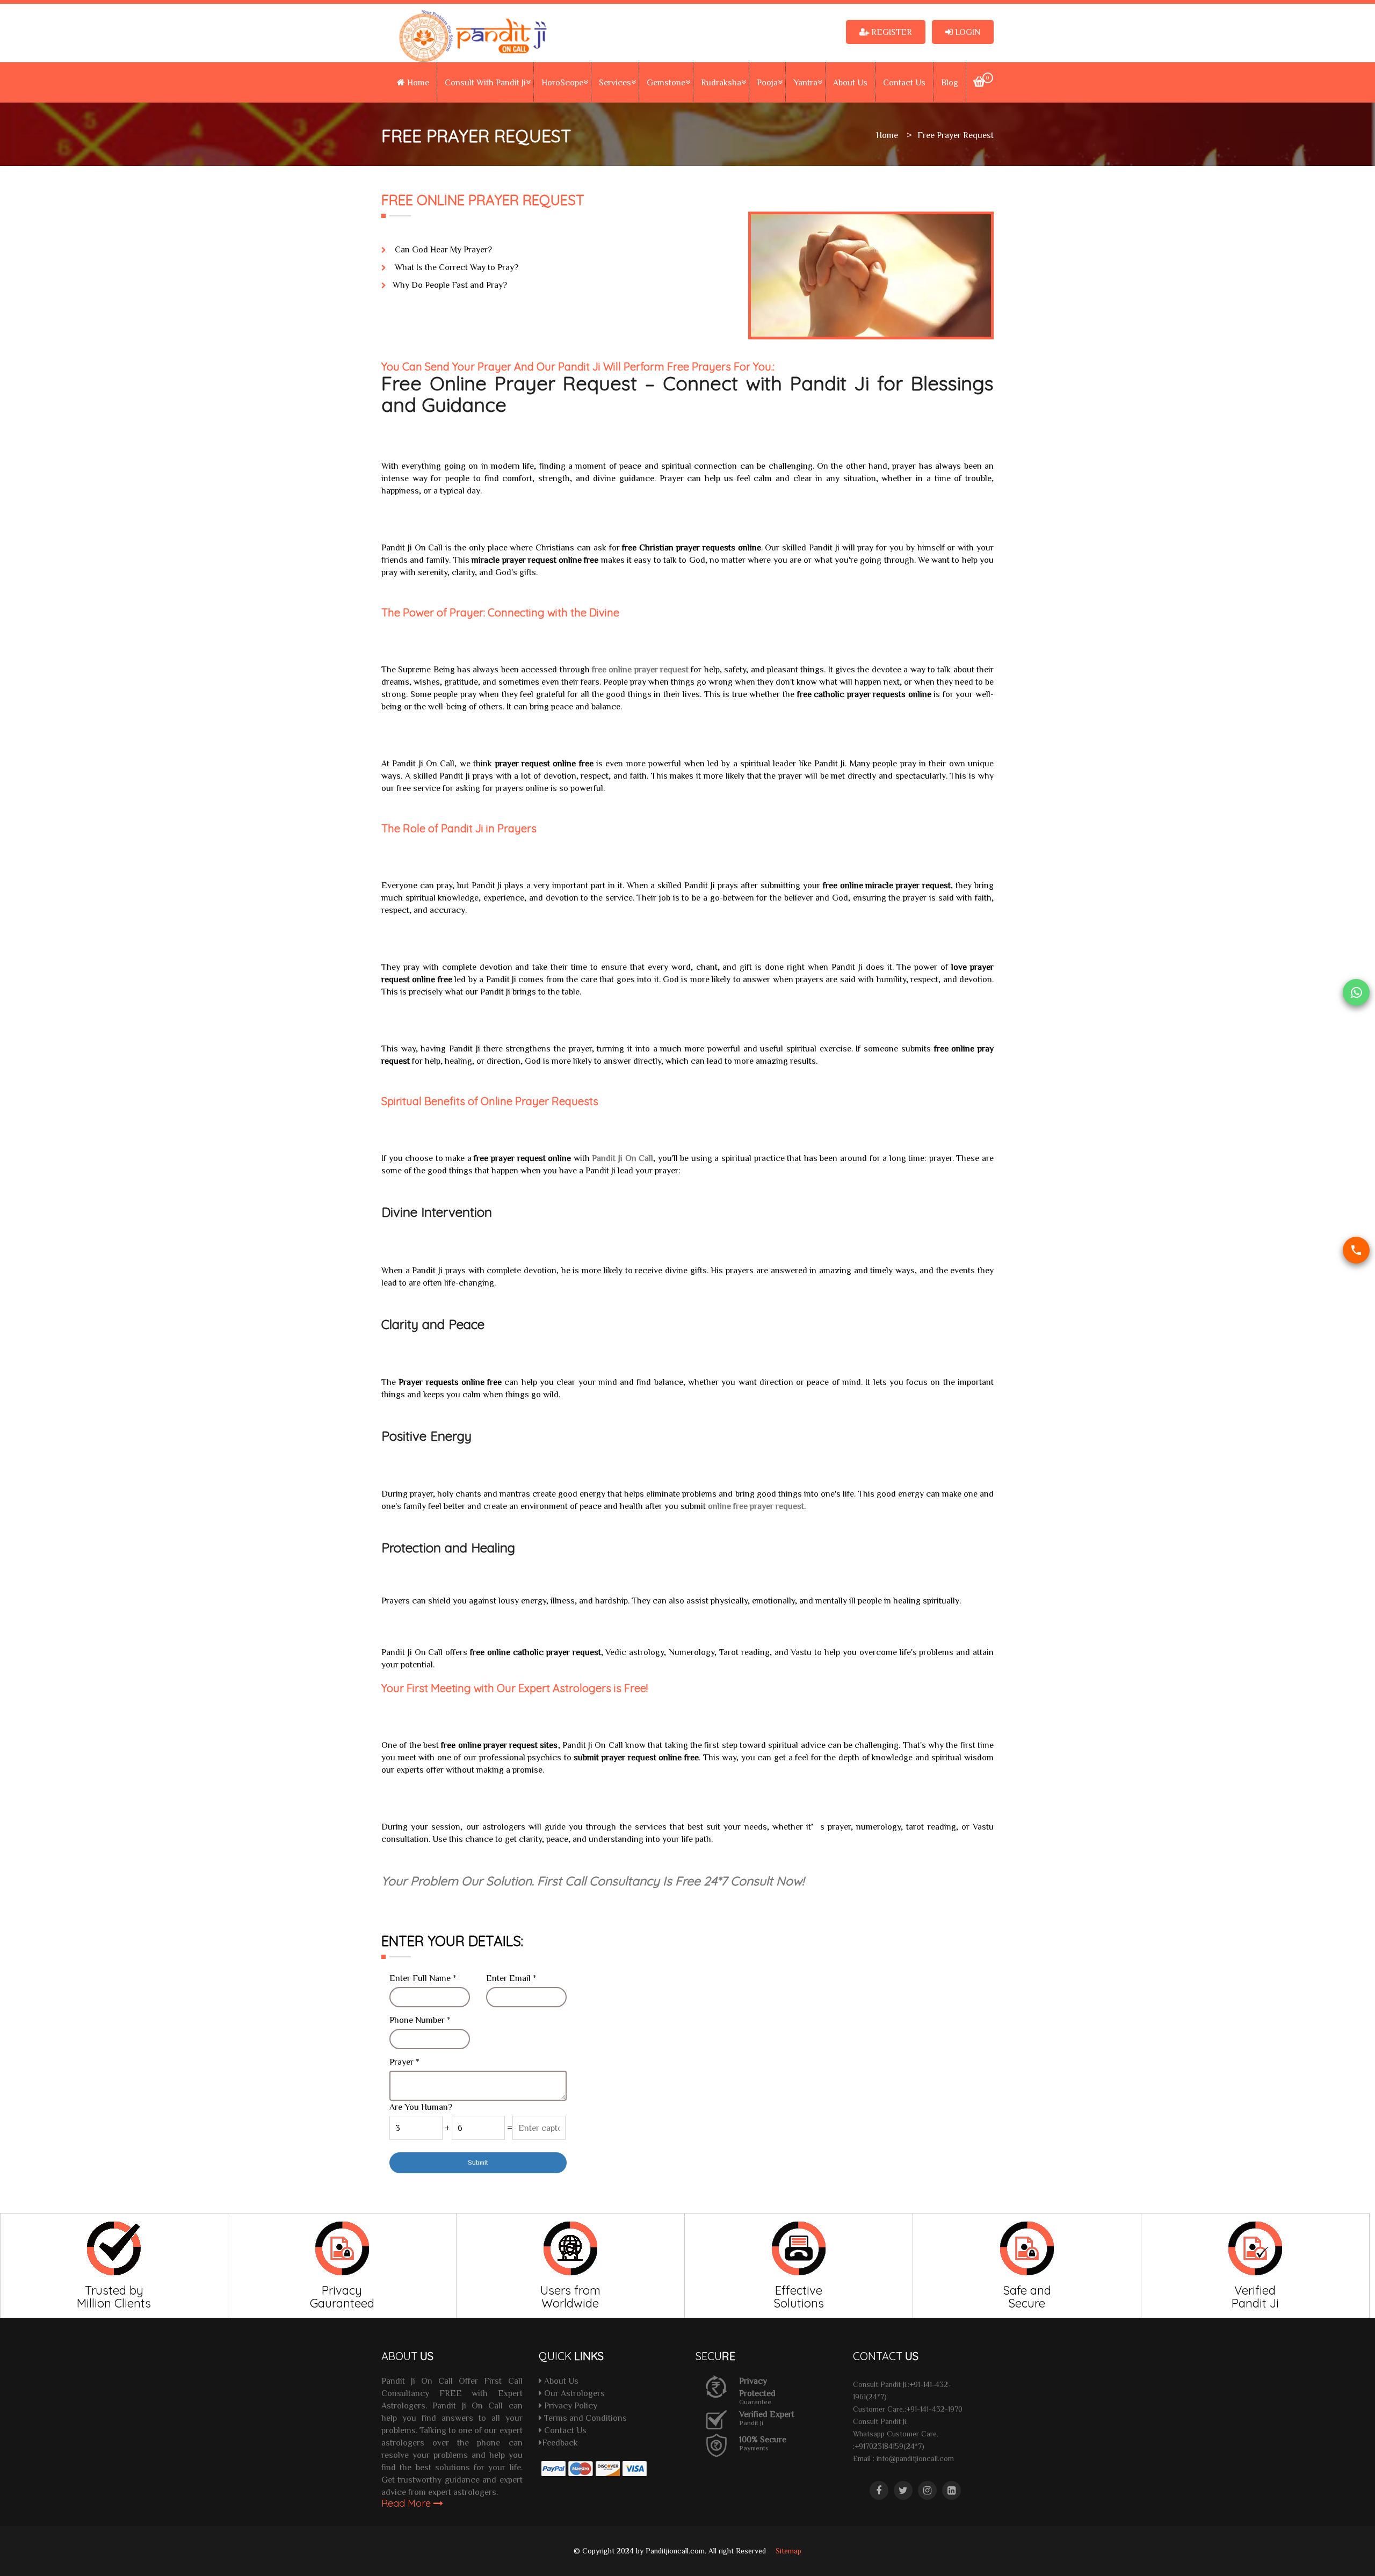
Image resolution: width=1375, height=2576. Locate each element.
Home (417, 82)
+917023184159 (879, 2446)
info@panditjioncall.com (915, 2458)
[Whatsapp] (1356, 992)
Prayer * (404, 2062)
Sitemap (788, 2551)
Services (615, 82)
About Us (850, 82)
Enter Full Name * (423, 1978)
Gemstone (666, 82)
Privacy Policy (570, 2405)
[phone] (1356, 1250)
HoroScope (562, 82)
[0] (979, 83)
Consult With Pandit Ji (485, 82)
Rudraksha (721, 82)
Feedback (560, 2442)
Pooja (767, 82)
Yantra (805, 82)
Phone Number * (420, 2020)
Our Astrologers (573, 2393)
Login (967, 32)
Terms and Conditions (584, 2418)
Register (891, 32)
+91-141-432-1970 (934, 2409)
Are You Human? (421, 2107)
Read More (407, 2503)
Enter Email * (511, 1978)
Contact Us (904, 82)
